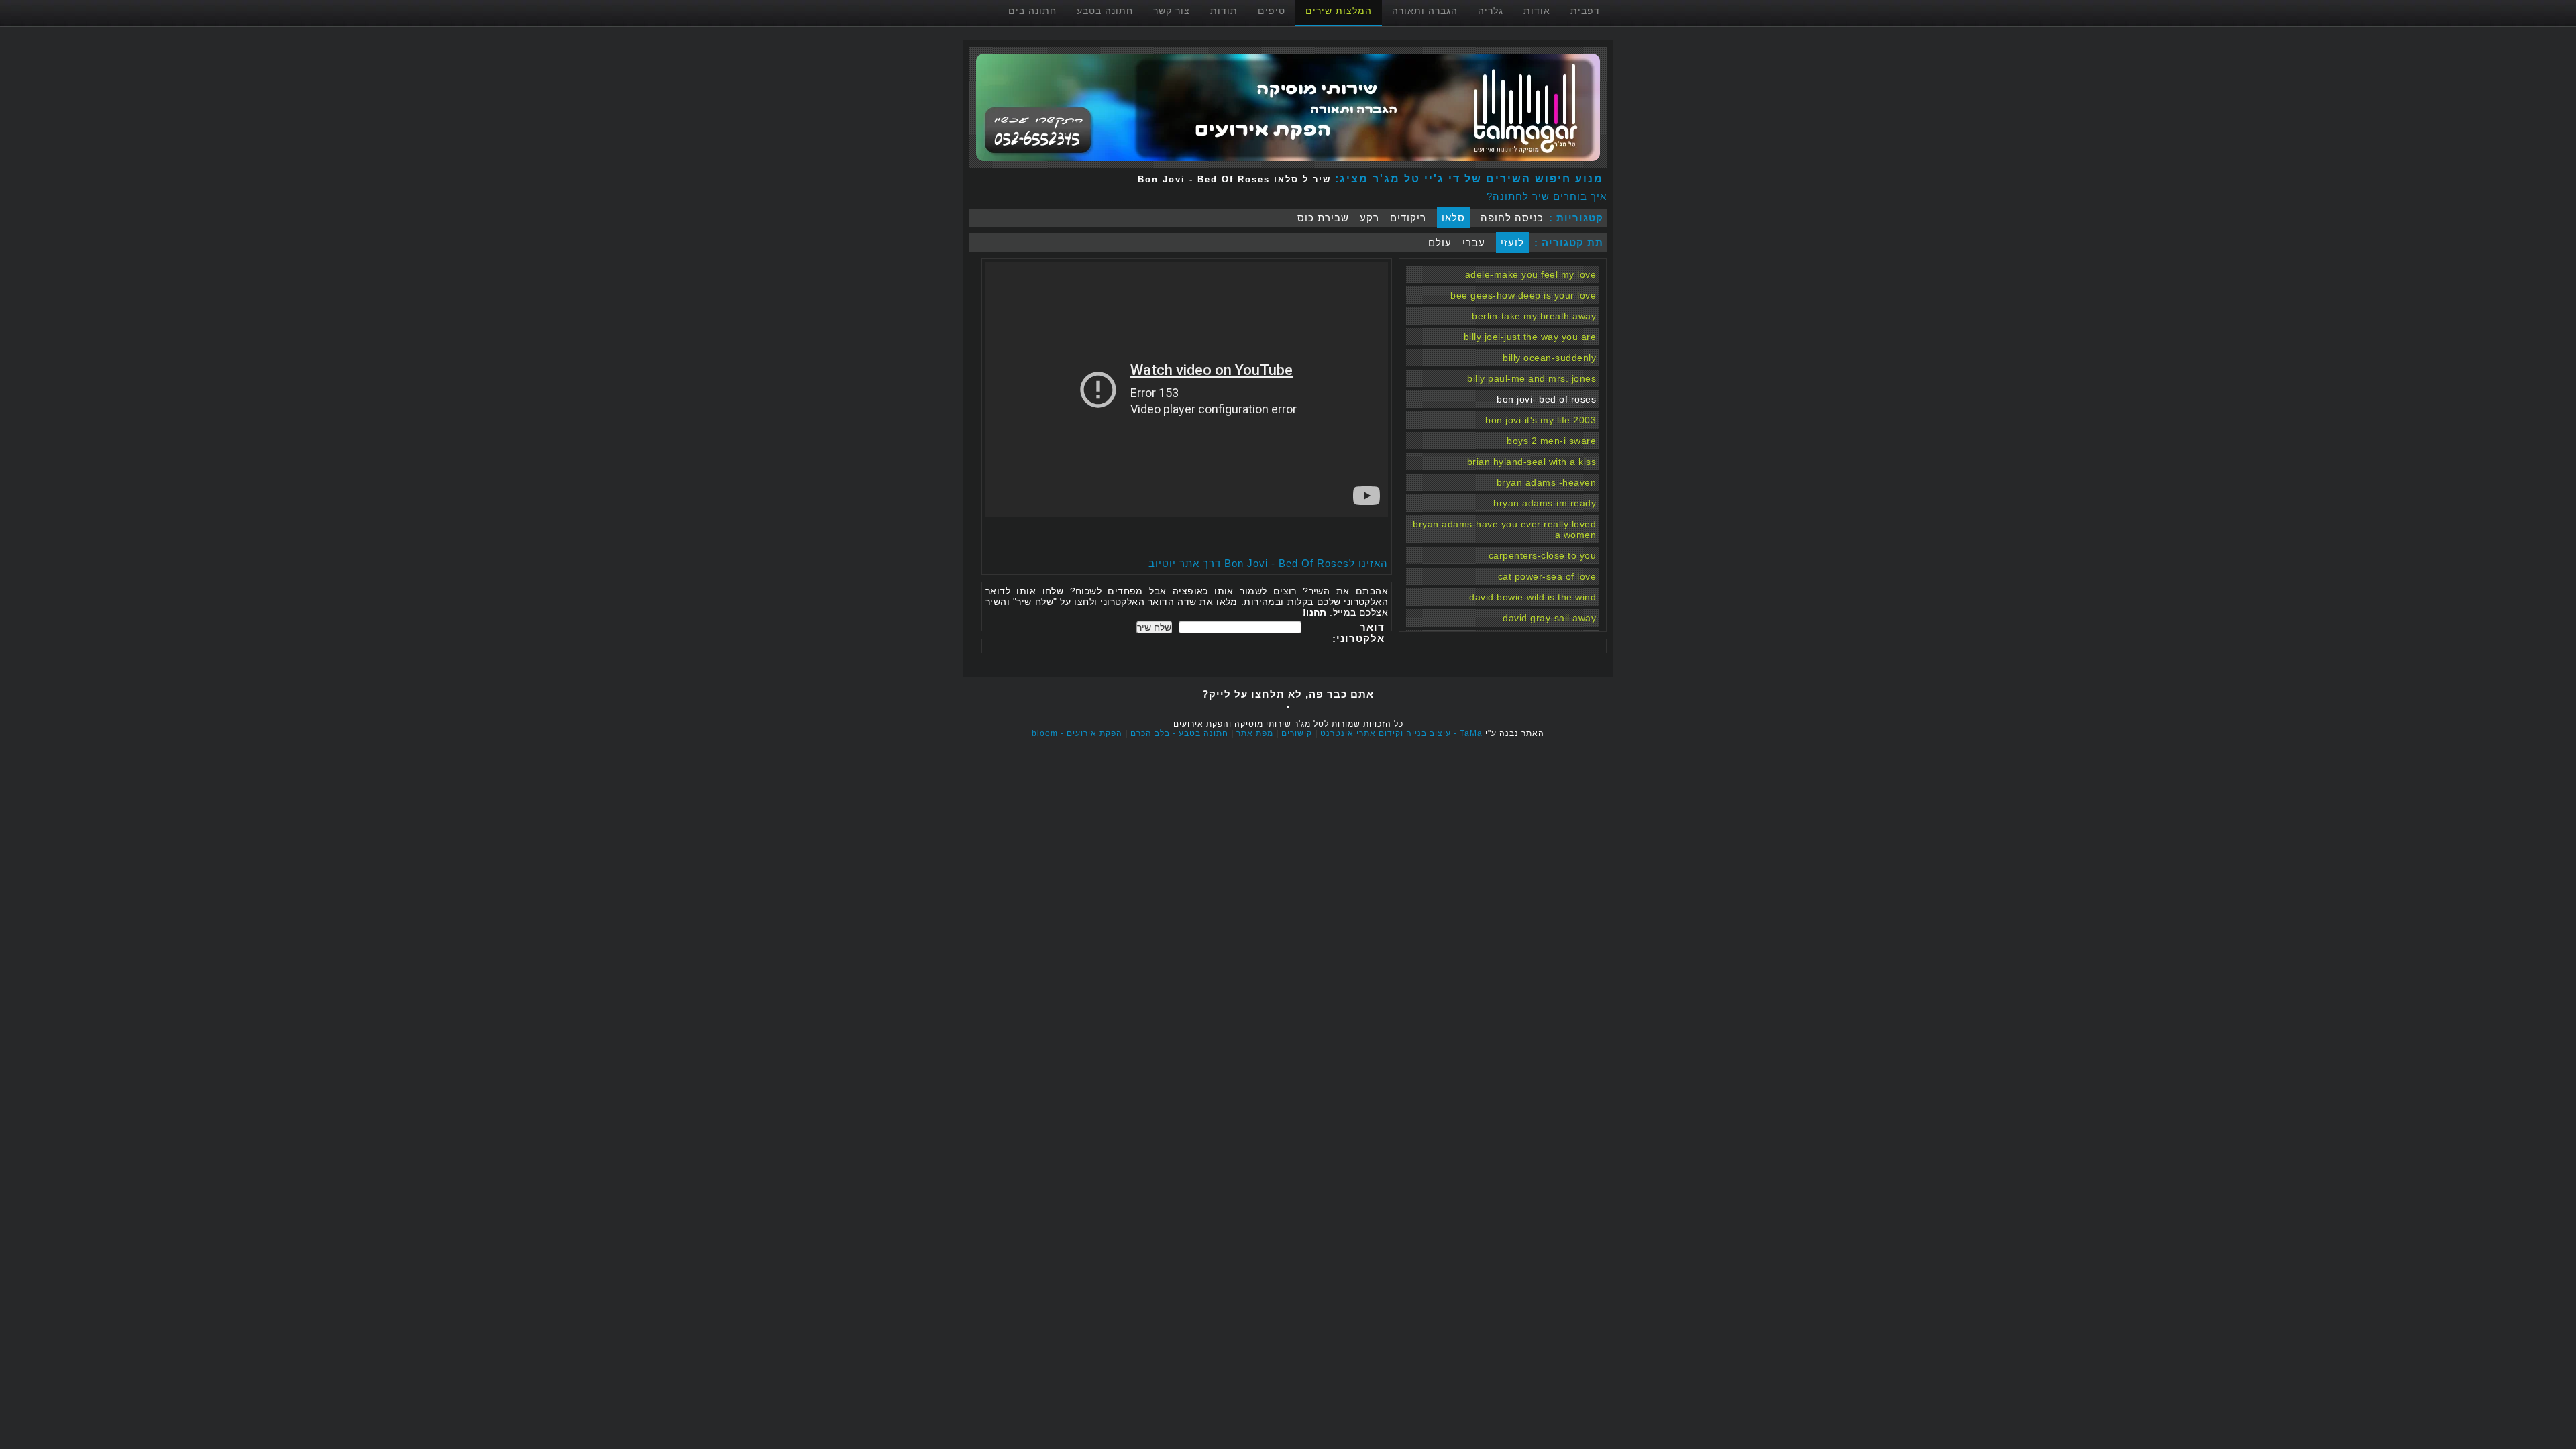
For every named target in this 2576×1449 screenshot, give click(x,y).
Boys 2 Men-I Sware (1551, 441)
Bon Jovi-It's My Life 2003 (1541, 420)
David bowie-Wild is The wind (1533, 597)
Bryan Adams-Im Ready (1545, 503)
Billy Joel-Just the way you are (1530, 337)
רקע (1370, 218)
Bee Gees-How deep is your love (1523, 295)
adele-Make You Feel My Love (1531, 274)
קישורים (1297, 733)
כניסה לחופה (1512, 218)
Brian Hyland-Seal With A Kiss (1532, 462)
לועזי (1512, 243)
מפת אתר (1255, 733)
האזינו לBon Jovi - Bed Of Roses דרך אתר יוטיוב (1268, 563)
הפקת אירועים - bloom (1077, 733)
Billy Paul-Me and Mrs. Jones (1532, 378)
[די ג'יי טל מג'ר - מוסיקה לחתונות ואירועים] (1288, 164)
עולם (1440, 243)
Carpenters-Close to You (1543, 555)
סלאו (1453, 218)
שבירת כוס (1323, 218)
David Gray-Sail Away (1549, 618)
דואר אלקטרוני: (1358, 633)
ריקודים (1408, 218)
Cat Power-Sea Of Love (1547, 576)
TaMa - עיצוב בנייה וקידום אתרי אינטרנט (1401, 733)
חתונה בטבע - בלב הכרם (1179, 733)
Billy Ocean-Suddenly (1549, 358)
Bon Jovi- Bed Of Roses (1546, 399)
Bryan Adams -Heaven (1547, 482)
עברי (1474, 243)
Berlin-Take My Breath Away (1534, 316)
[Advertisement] (1231, 537)
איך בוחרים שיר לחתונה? (1547, 196)
